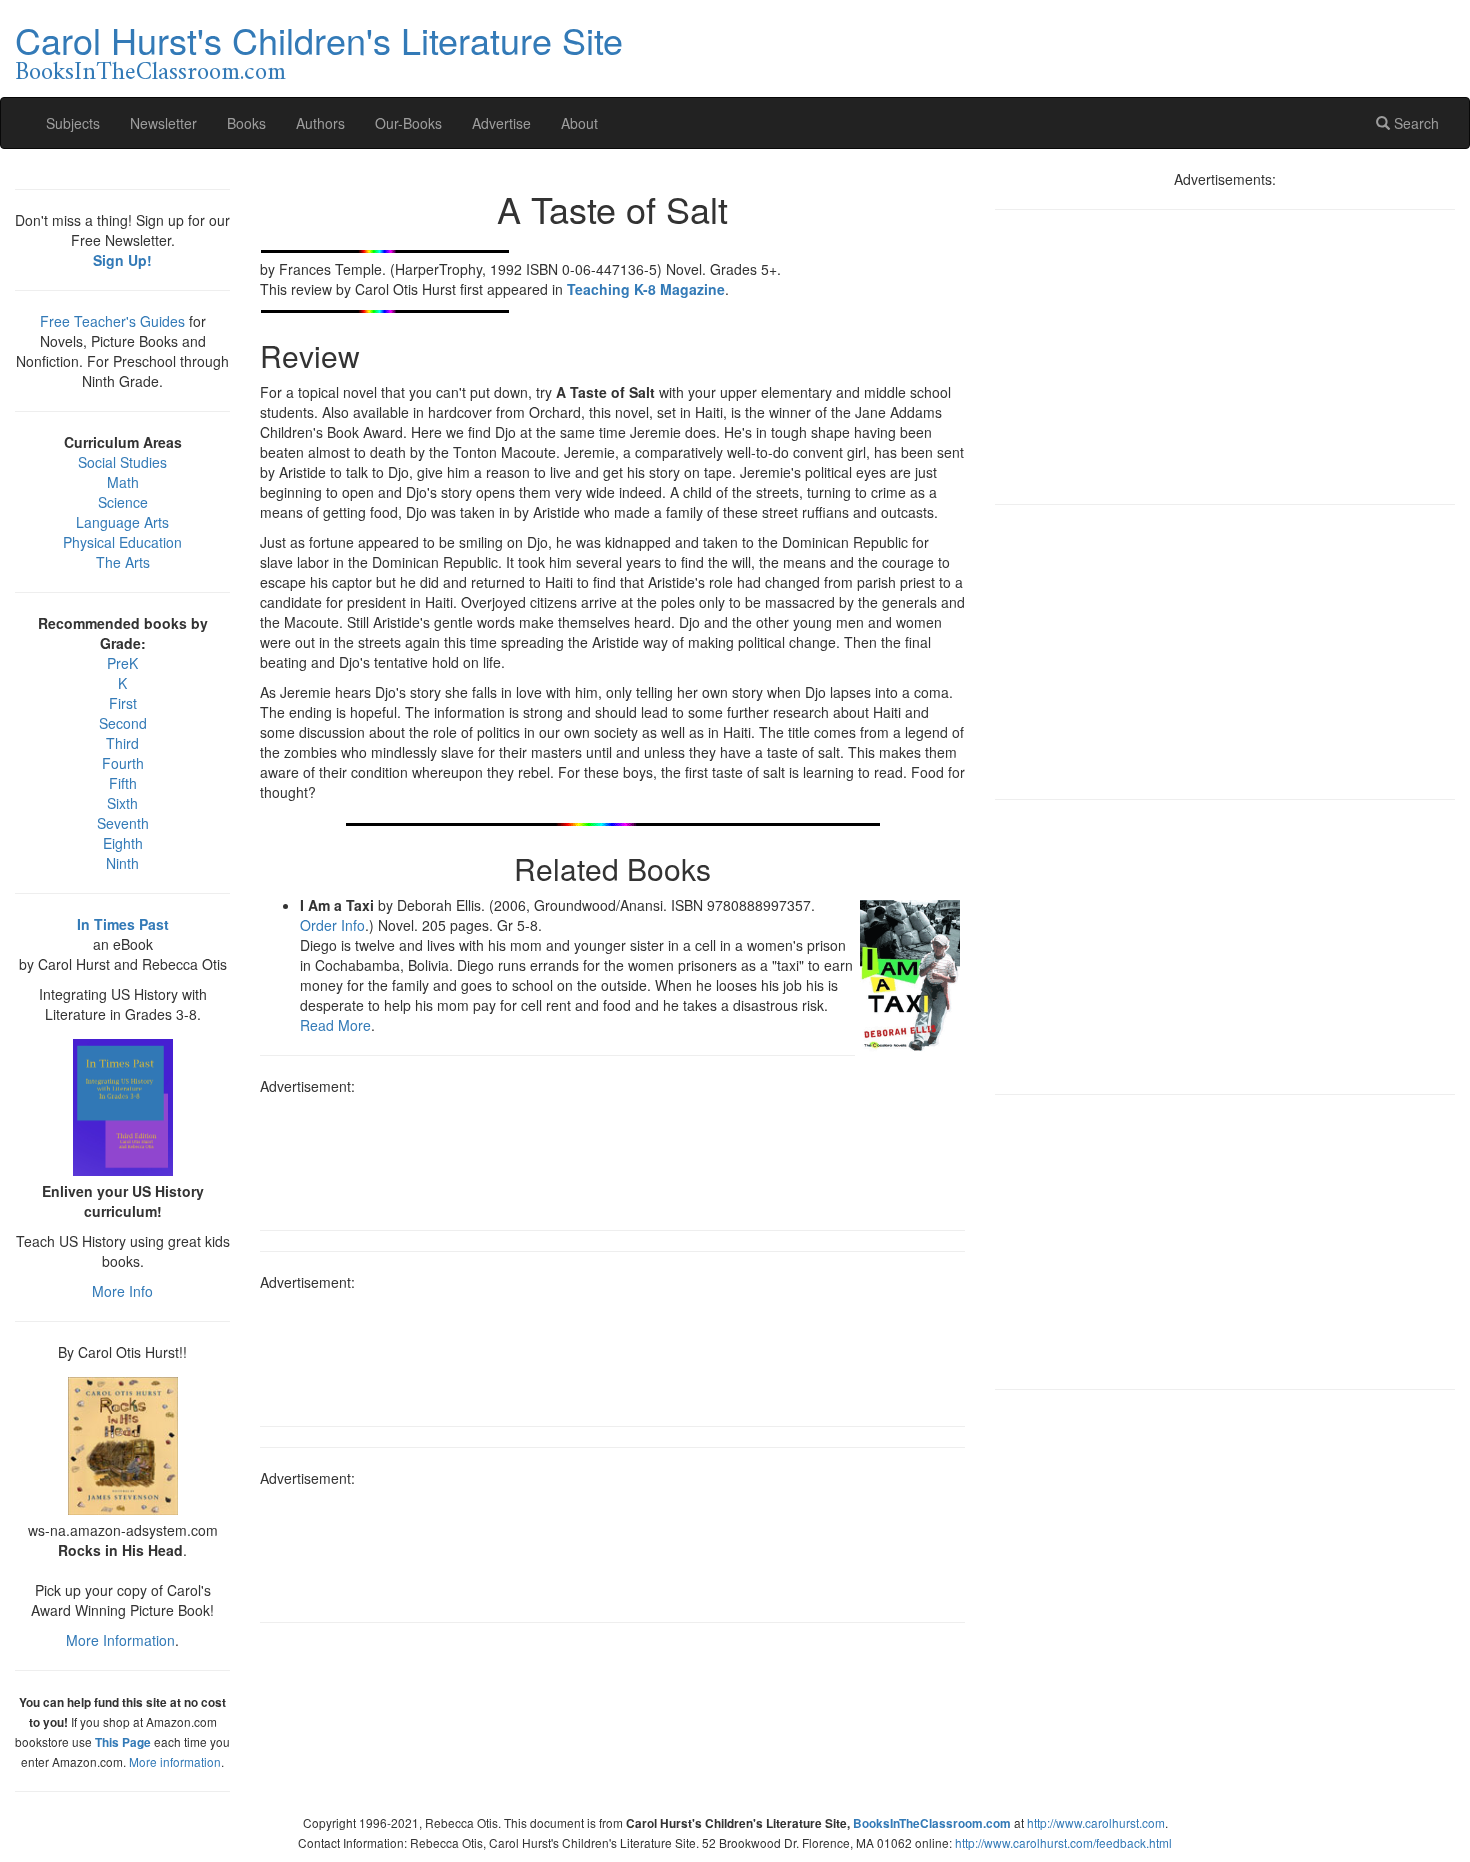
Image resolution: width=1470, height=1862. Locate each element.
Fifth (123, 783)
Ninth (122, 863)
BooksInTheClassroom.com (150, 73)
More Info (122, 1291)
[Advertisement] (612, 1156)
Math (123, 482)
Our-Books (408, 123)
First (123, 703)
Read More (335, 1025)
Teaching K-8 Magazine (646, 289)
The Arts (123, 562)
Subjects (73, 123)
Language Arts (122, 522)
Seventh (123, 823)
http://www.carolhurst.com (1096, 1822)
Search (1414, 123)
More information (175, 1761)
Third (122, 743)
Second (123, 723)
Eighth (123, 843)
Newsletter (163, 123)
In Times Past (123, 924)
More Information (120, 1640)
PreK (122, 663)
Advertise (501, 123)
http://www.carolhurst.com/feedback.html (1063, 1842)
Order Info (332, 925)
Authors (320, 123)
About (579, 123)
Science (123, 502)
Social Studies (122, 462)
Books (246, 123)
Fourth (123, 763)
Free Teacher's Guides (112, 321)
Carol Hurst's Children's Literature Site (319, 39)
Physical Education (122, 542)
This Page (123, 1742)
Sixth (122, 803)
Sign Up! (122, 260)
